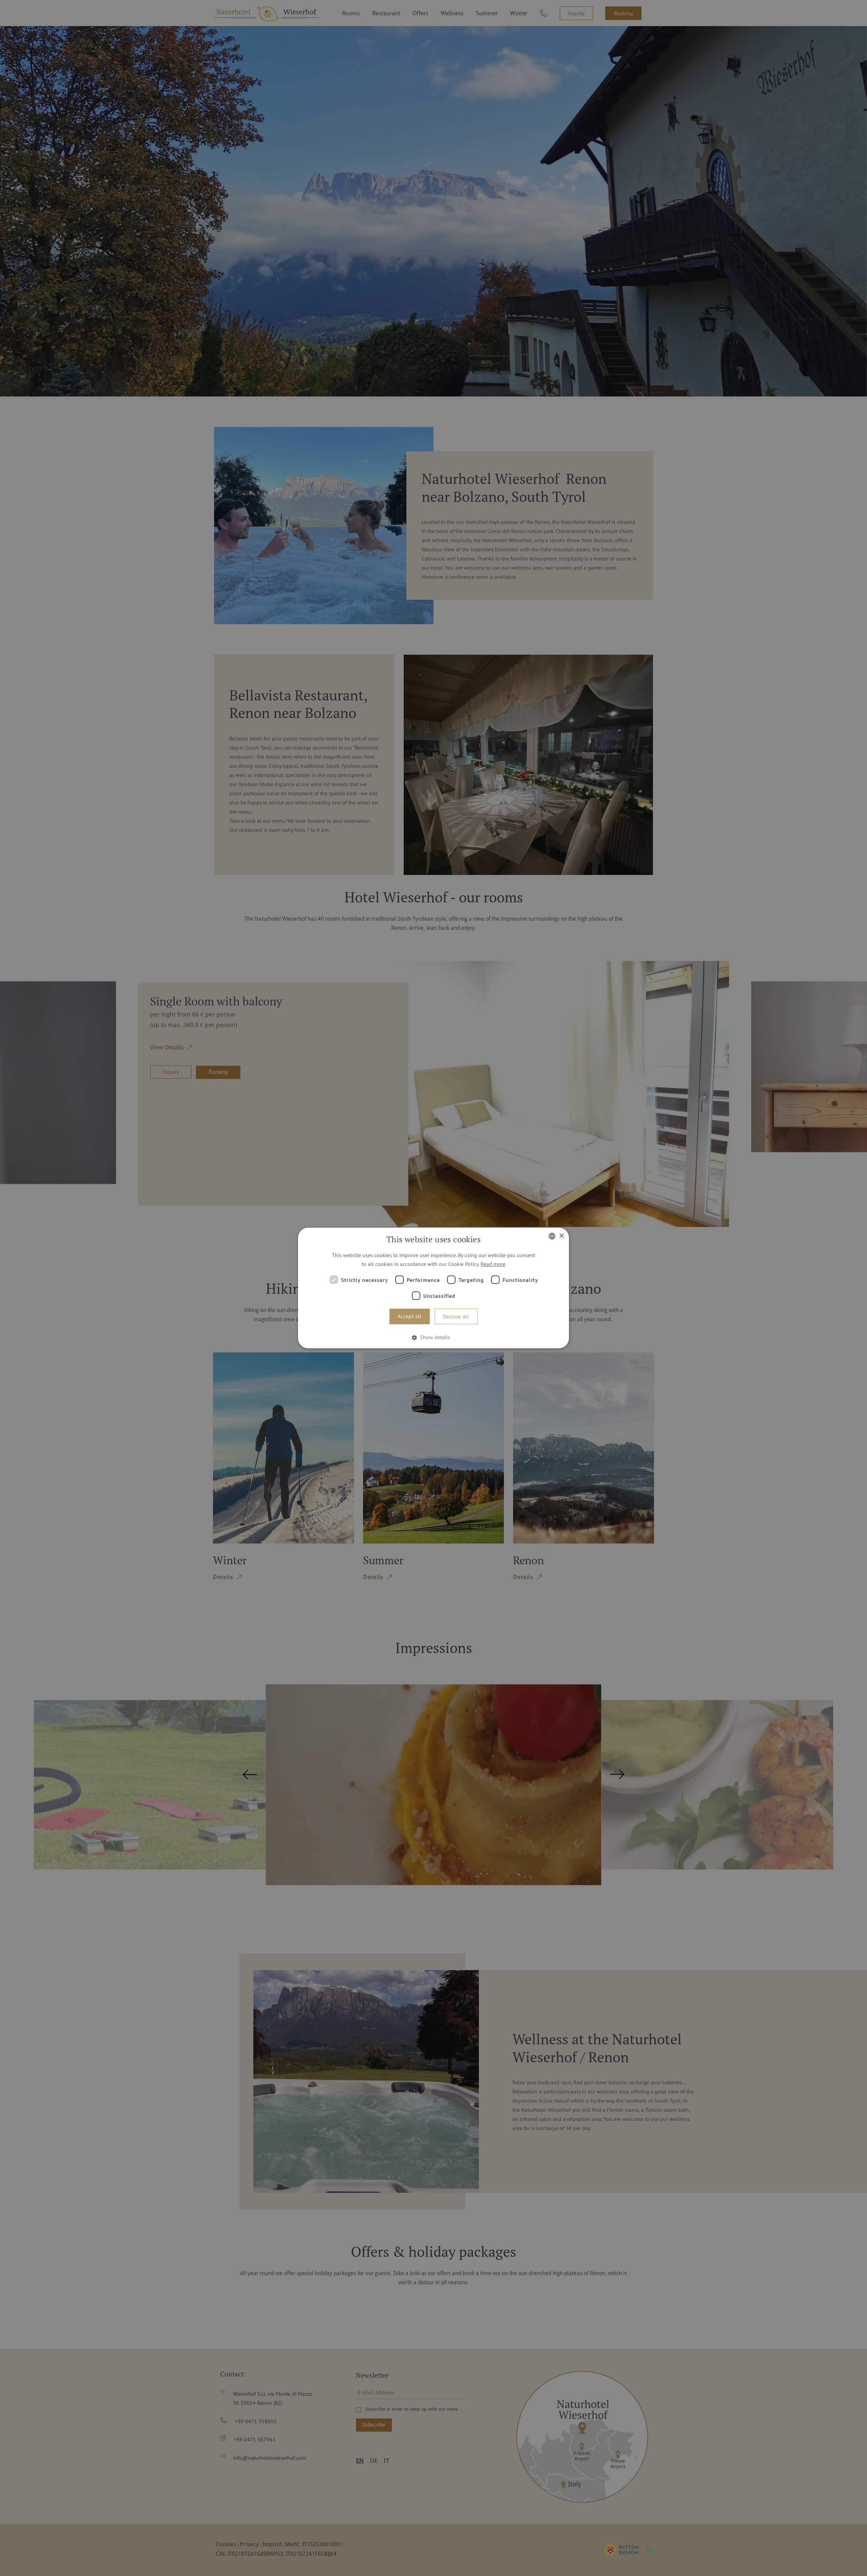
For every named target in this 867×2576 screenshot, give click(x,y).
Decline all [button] (456, 1316)
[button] (433, 1337)
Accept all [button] (410, 1316)
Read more (493, 1264)
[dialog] (433, 1288)
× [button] (561, 1236)
